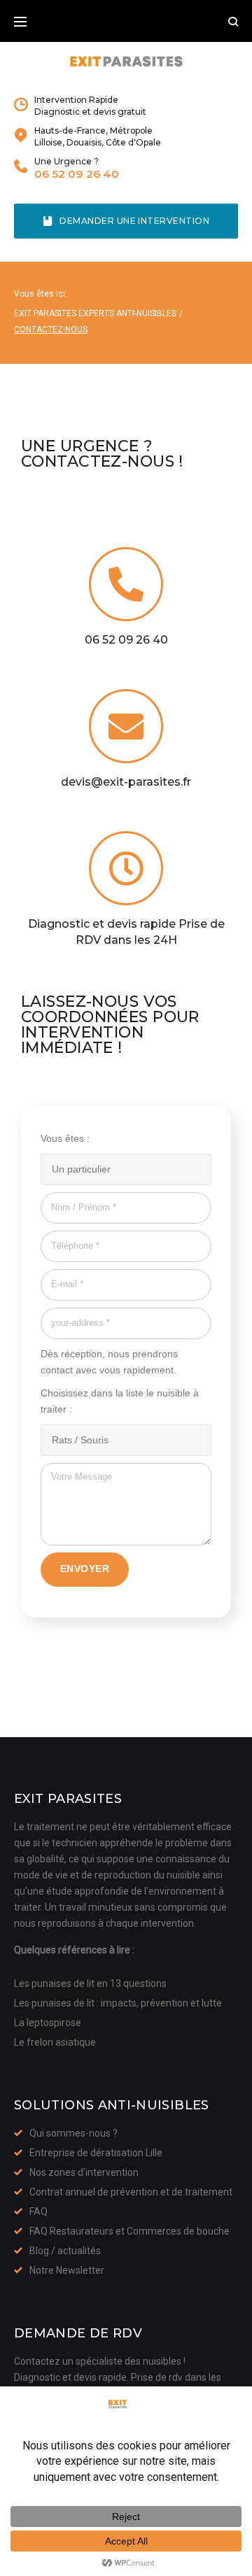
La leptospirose (48, 2023)
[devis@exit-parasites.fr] (126, 726)
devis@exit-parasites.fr (126, 782)
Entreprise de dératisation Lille (96, 2153)
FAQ (38, 2211)
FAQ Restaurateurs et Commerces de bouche (129, 2231)
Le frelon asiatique (55, 2042)
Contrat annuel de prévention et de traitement (131, 2192)
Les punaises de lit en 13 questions (90, 1983)
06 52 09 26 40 (77, 174)
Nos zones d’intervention (84, 2172)
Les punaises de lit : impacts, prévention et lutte (118, 2003)
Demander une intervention (134, 221)
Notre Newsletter (67, 2270)
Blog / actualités (65, 2251)
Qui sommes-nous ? (73, 2133)
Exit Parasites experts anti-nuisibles (95, 313)
